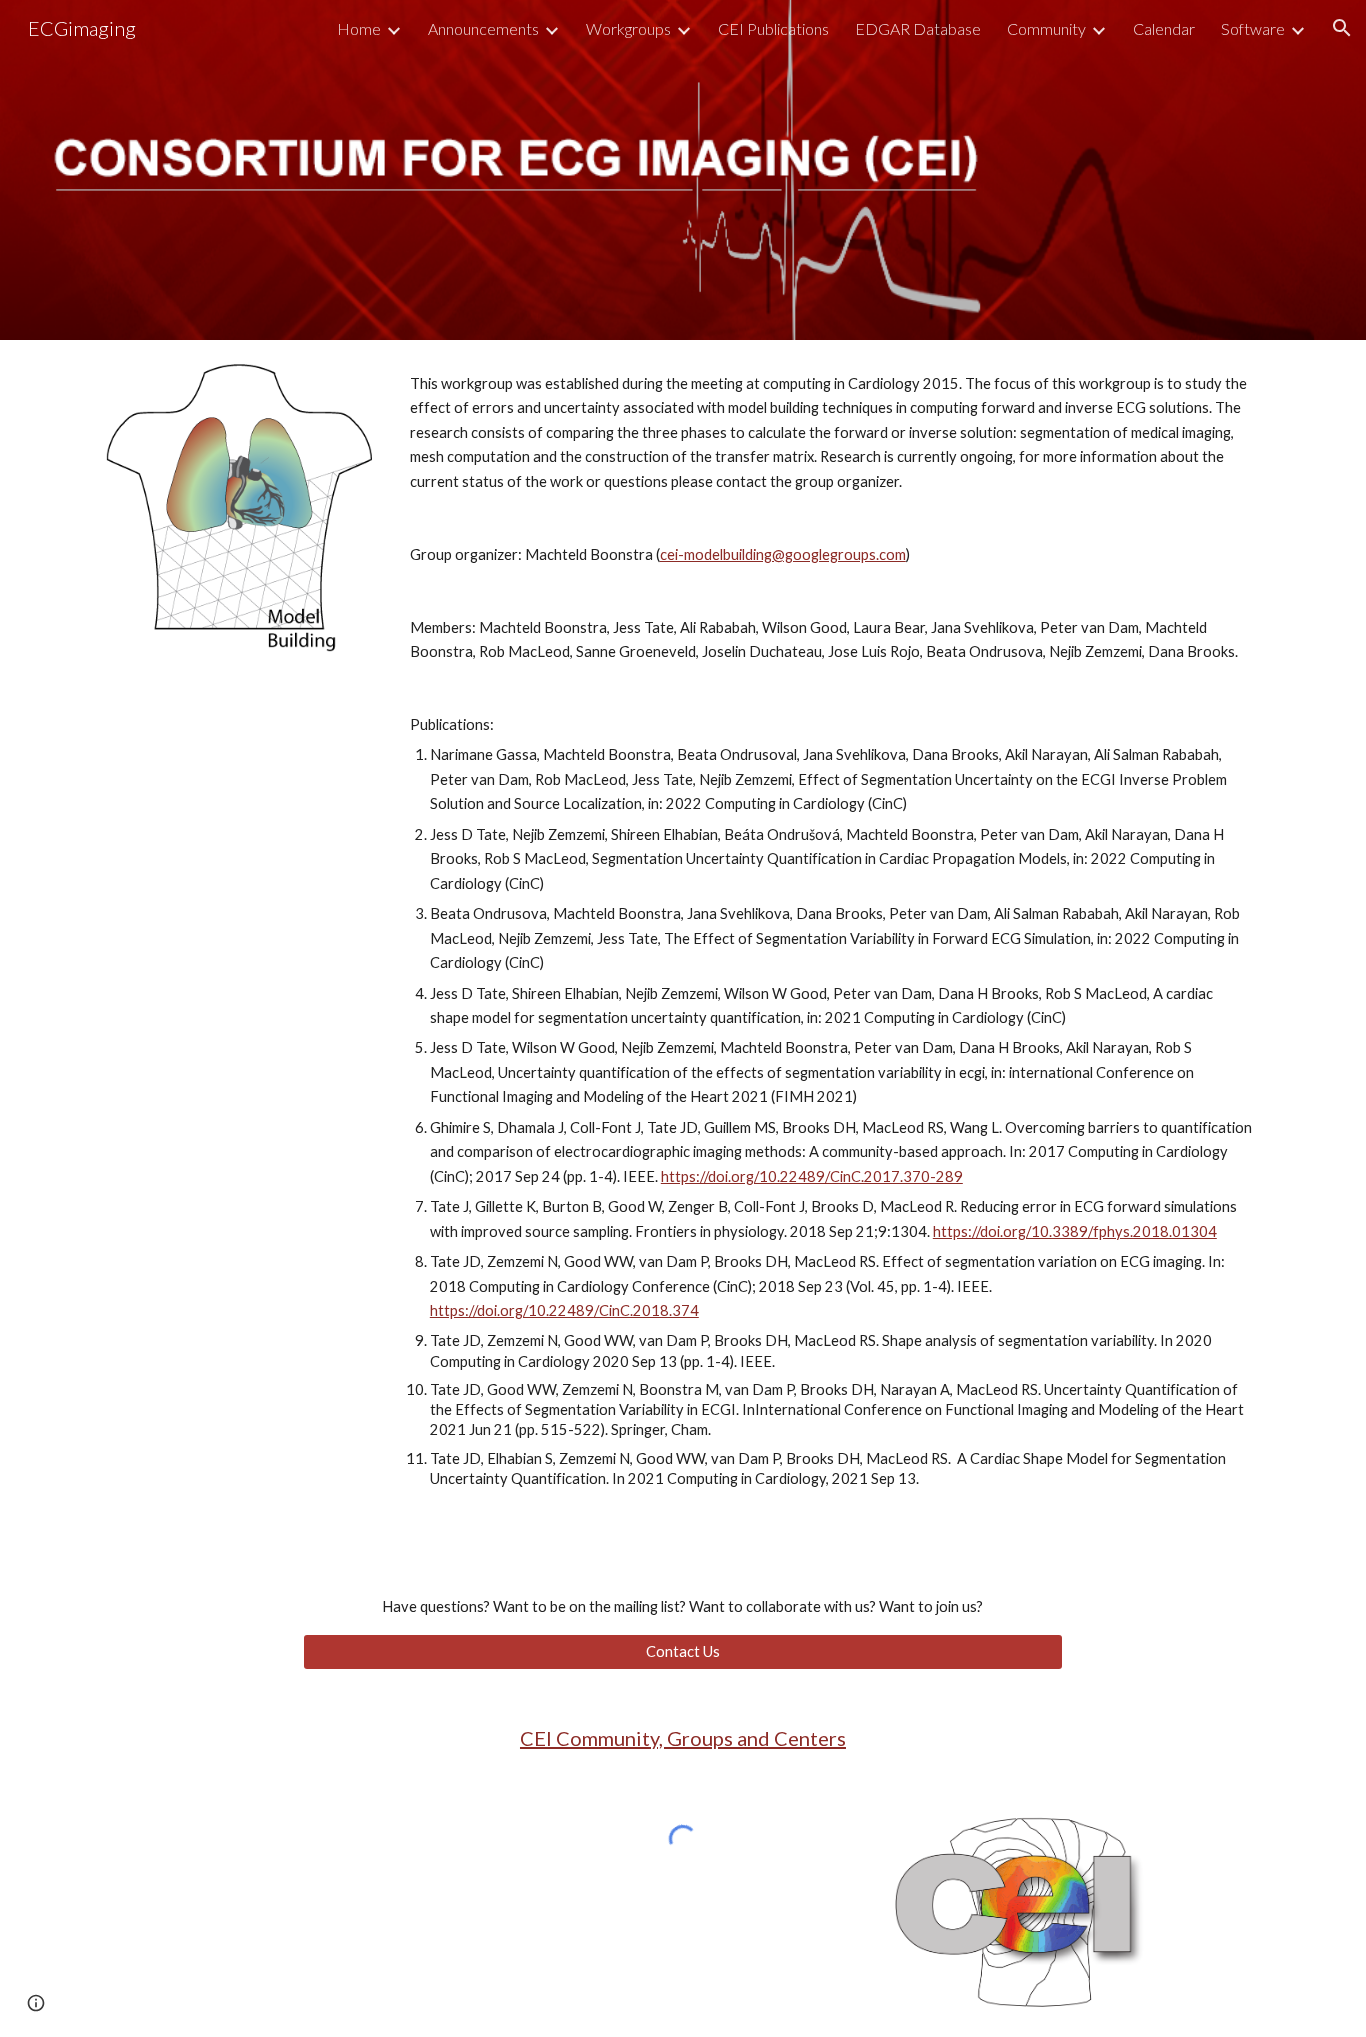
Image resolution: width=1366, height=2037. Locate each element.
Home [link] (359, 28)
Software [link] (1253, 28)
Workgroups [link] (628, 28)
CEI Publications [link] (773, 28)
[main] (831, 948)
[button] (1342, 28)
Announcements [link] (483, 28)
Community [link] (1046, 28)
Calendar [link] (1164, 28)
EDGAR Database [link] (918, 28)
